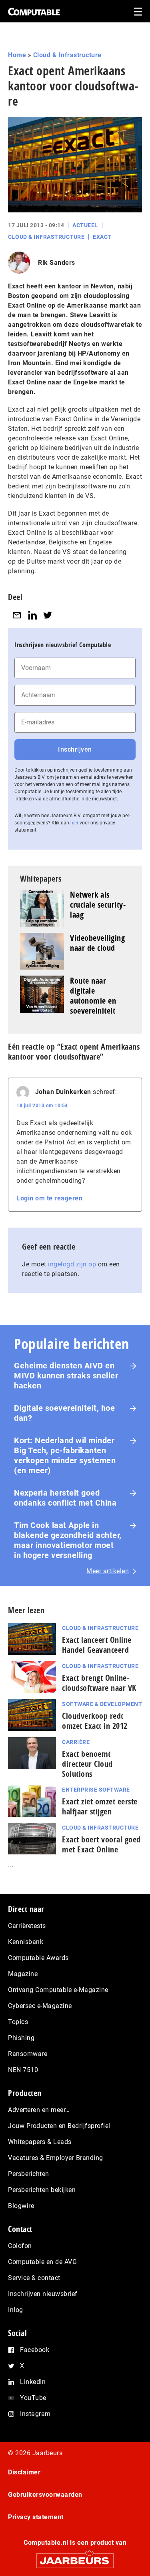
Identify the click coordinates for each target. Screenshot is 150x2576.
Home (17, 55)
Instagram (35, 2414)
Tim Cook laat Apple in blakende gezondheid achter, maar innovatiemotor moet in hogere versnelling (68, 1540)
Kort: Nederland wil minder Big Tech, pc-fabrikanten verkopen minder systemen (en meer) (65, 1455)
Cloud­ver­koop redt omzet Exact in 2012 (95, 1721)
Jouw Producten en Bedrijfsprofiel (59, 2126)
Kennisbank (26, 1942)
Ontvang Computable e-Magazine (58, 1990)
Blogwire (21, 2206)
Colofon (20, 2246)
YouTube (33, 2398)
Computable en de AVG (42, 2262)
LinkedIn (33, 2382)
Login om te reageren (49, 1198)
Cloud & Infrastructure (67, 55)
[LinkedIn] (32, 615)
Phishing (21, 2038)
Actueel (85, 225)
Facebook (35, 2350)
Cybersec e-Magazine (40, 2006)
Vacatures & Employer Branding (56, 2158)
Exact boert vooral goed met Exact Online (101, 1844)
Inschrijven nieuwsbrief (43, 2294)
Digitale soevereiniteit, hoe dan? (64, 1413)
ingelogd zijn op (72, 1264)
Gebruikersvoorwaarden (45, 2495)
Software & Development (102, 1704)
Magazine (23, 1974)
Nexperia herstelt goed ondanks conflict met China (65, 1498)
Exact (102, 237)
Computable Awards (38, 1958)
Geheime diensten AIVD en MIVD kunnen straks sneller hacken (66, 1376)
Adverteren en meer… (39, 2110)
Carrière (76, 1742)
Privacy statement (36, 2517)
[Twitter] (48, 615)
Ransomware (28, 2054)
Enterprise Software (96, 1790)
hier (74, 823)
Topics (18, 2022)
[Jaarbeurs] (75, 2557)
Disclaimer (24, 2472)
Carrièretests (27, 1926)
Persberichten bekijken (42, 2190)
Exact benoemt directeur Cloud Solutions (87, 1764)
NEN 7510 (23, 2070)
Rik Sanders (57, 263)
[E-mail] (17, 615)
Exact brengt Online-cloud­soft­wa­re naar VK (99, 1683)
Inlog (16, 2310)
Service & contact (34, 2278)
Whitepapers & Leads (40, 2142)
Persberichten (29, 2174)
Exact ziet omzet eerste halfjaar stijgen (100, 1806)
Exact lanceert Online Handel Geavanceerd (97, 1645)
